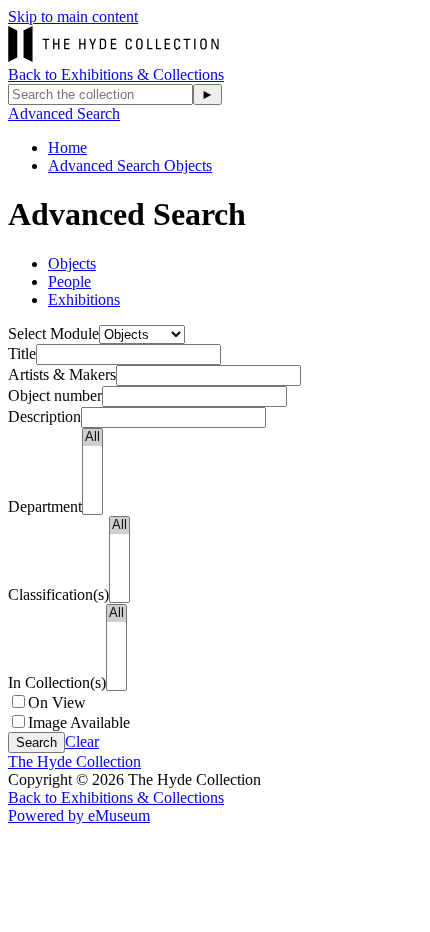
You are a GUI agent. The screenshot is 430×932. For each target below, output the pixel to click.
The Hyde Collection (74, 761)
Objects (72, 263)
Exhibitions (84, 299)
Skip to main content (73, 16)
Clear (82, 741)
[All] (92, 437)
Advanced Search (64, 113)
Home (67, 147)
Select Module (53, 333)
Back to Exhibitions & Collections (116, 74)
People (69, 281)
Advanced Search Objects (130, 165)
